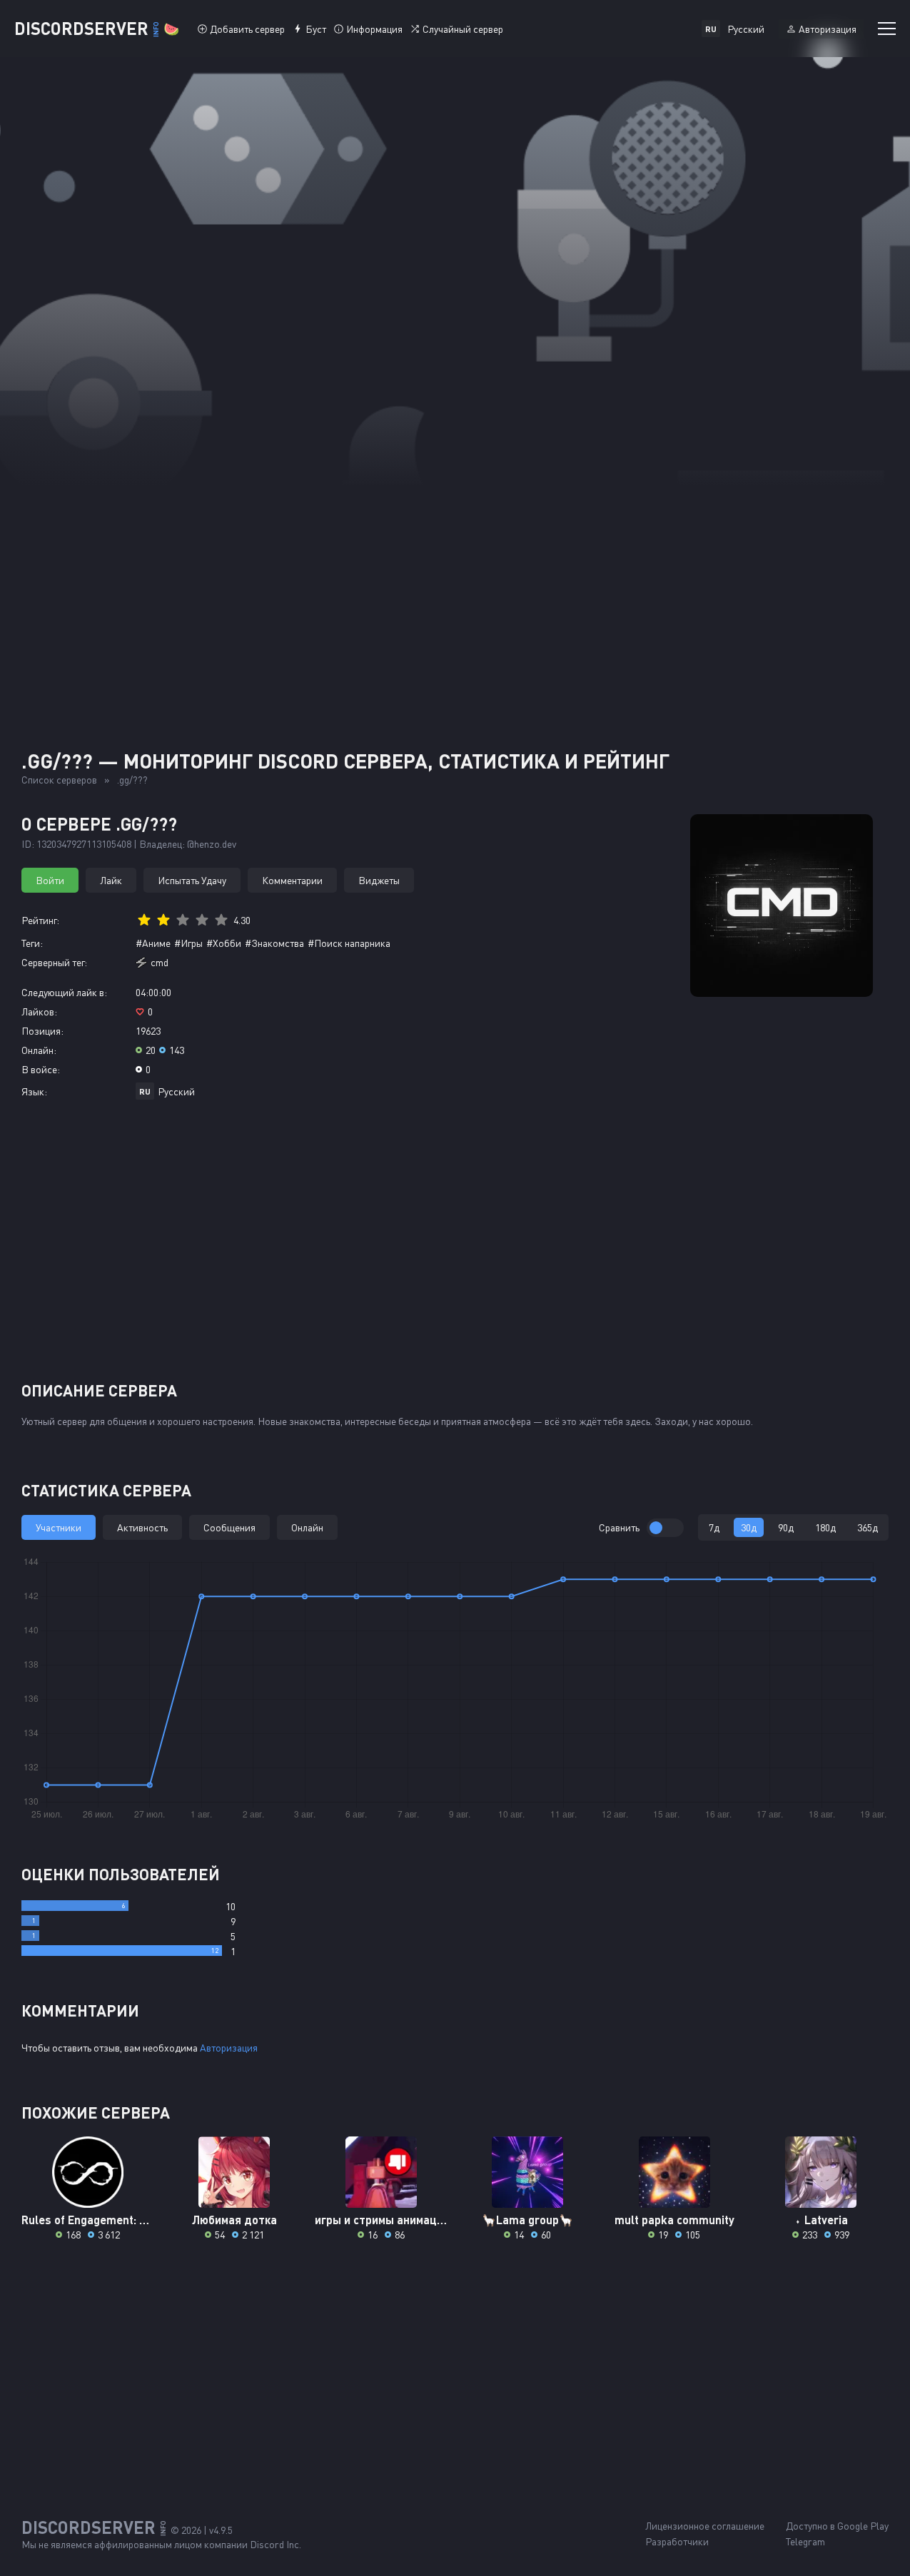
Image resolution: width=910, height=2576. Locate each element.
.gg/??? (132, 780)
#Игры (188, 943)
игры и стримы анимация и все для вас (381, 2220)
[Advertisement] (455, 592)
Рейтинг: (40, 920)
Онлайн (307, 1527)
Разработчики (677, 2541)
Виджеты (379, 880)
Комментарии (292, 880)
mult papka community (674, 2220)
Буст (316, 29)
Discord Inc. (275, 2544)
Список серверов (59, 780)
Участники (59, 1527)
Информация (374, 29)
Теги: (32, 943)
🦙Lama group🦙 (527, 2220)
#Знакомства (274, 943)
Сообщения (229, 1527)
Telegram (805, 2541)
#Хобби (224, 943)
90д (786, 1527)
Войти (50, 880)
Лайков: (39, 1011)
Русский (176, 1091)
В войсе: (41, 1069)
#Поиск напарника (349, 943)
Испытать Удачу (192, 880)
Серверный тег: (54, 962)
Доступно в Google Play (837, 2526)
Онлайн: (39, 1050)
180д (825, 1527)
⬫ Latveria (821, 2220)
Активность (142, 1527)
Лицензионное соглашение (705, 2526)
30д (749, 1527)
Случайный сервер (463, 29)
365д (868, 1527)
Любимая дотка (234, 2220)
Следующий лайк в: (64, 992)
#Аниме (153, 943)
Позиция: (42, 1031)
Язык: (34, 1091)
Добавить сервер (247, 29)
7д (714, 1527)
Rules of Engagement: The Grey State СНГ (87, 2220)
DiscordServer (97, 28)
